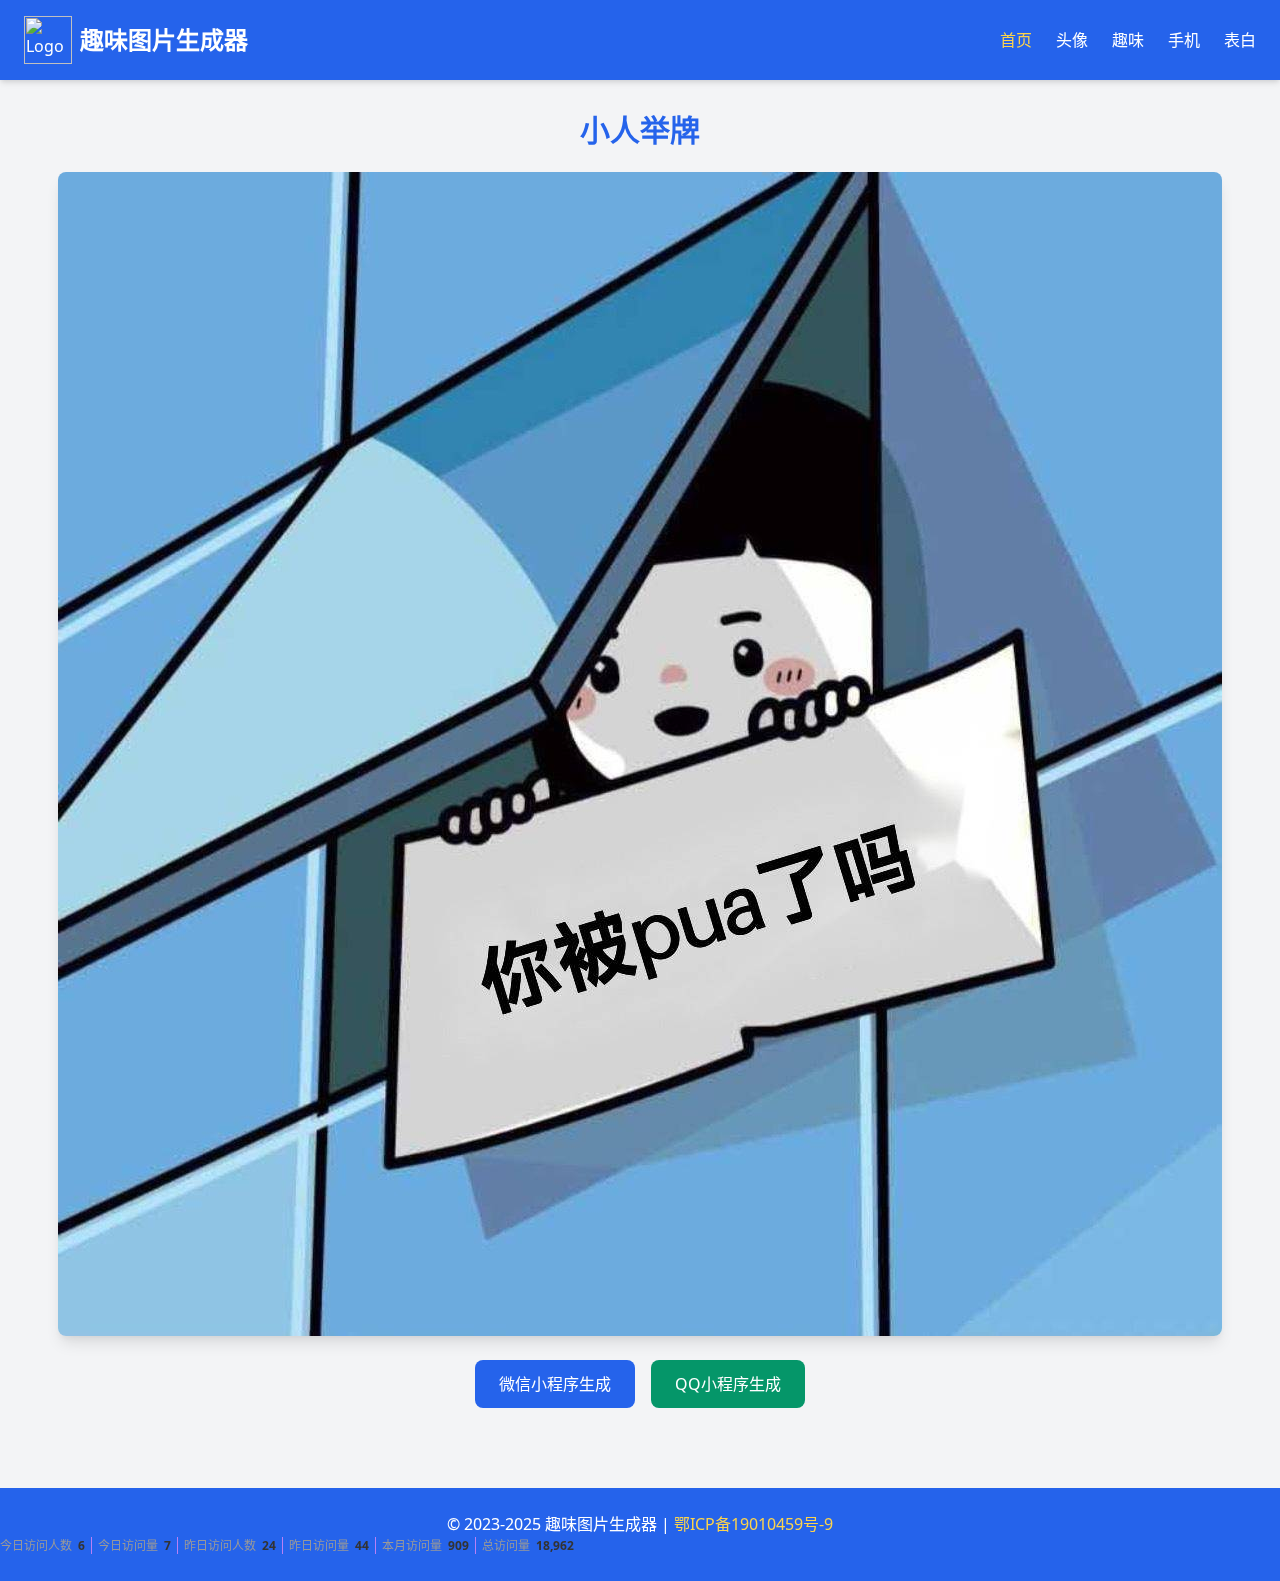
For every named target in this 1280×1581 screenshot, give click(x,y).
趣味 (1128, 40)
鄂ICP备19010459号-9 (753, 1524)
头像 (1072, 40)
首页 (1016, 40)
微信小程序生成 (555, 1384)
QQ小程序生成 (728, 1384)
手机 (1184, 40)
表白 (1240, 40)
